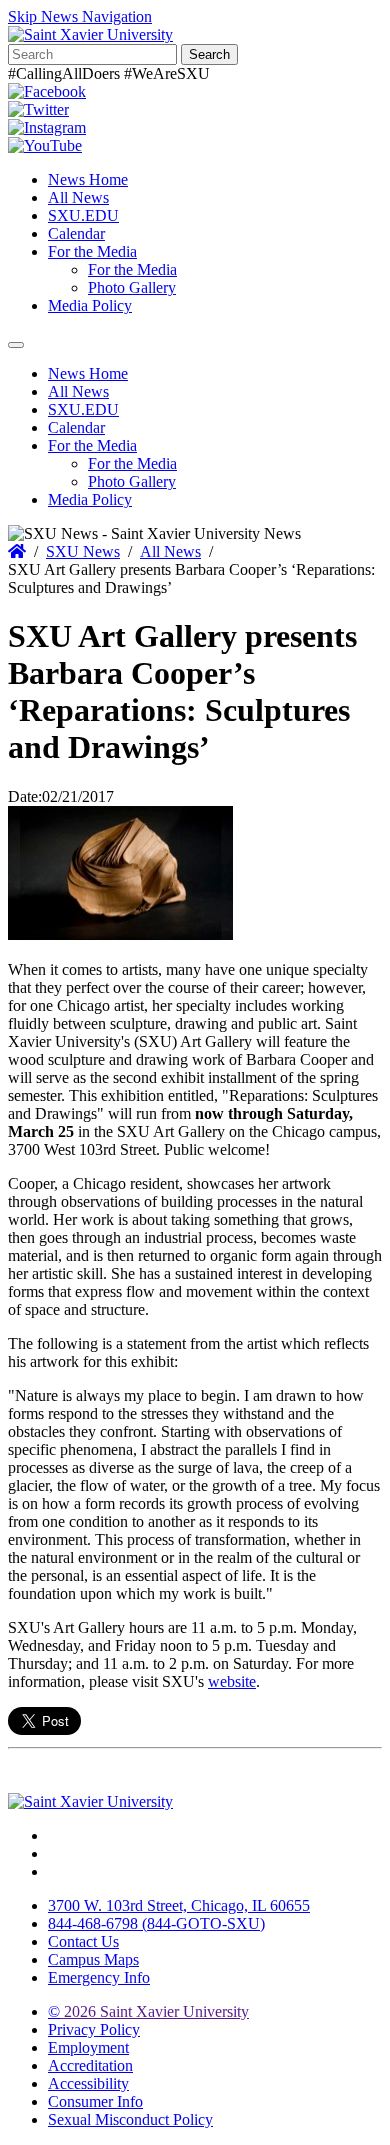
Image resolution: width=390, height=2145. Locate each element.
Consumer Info (95, 2101)
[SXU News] (90, 34)
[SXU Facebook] (47, 91)
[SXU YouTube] (45, 145)
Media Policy (90, 305)
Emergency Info (99, 1977)
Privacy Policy (94, 2029)
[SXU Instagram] (47, 127)
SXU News (83, 551)
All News (78, 197)
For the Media (92, 251)
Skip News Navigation (80, 16)
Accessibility (88, 2083)
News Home (88, 179)
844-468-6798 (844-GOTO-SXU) (156, 1923)
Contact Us (83, 1941)
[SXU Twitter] (38, 109)
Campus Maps (93, 1959)
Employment (88, 2047)
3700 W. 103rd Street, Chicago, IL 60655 (179, 1905)
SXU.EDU (83, 215)
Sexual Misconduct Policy (130, 2119)
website (232, 1681)
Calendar (76, 233)
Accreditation (90, 2065)
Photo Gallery (132, 287)
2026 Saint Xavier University (148, 2011)
